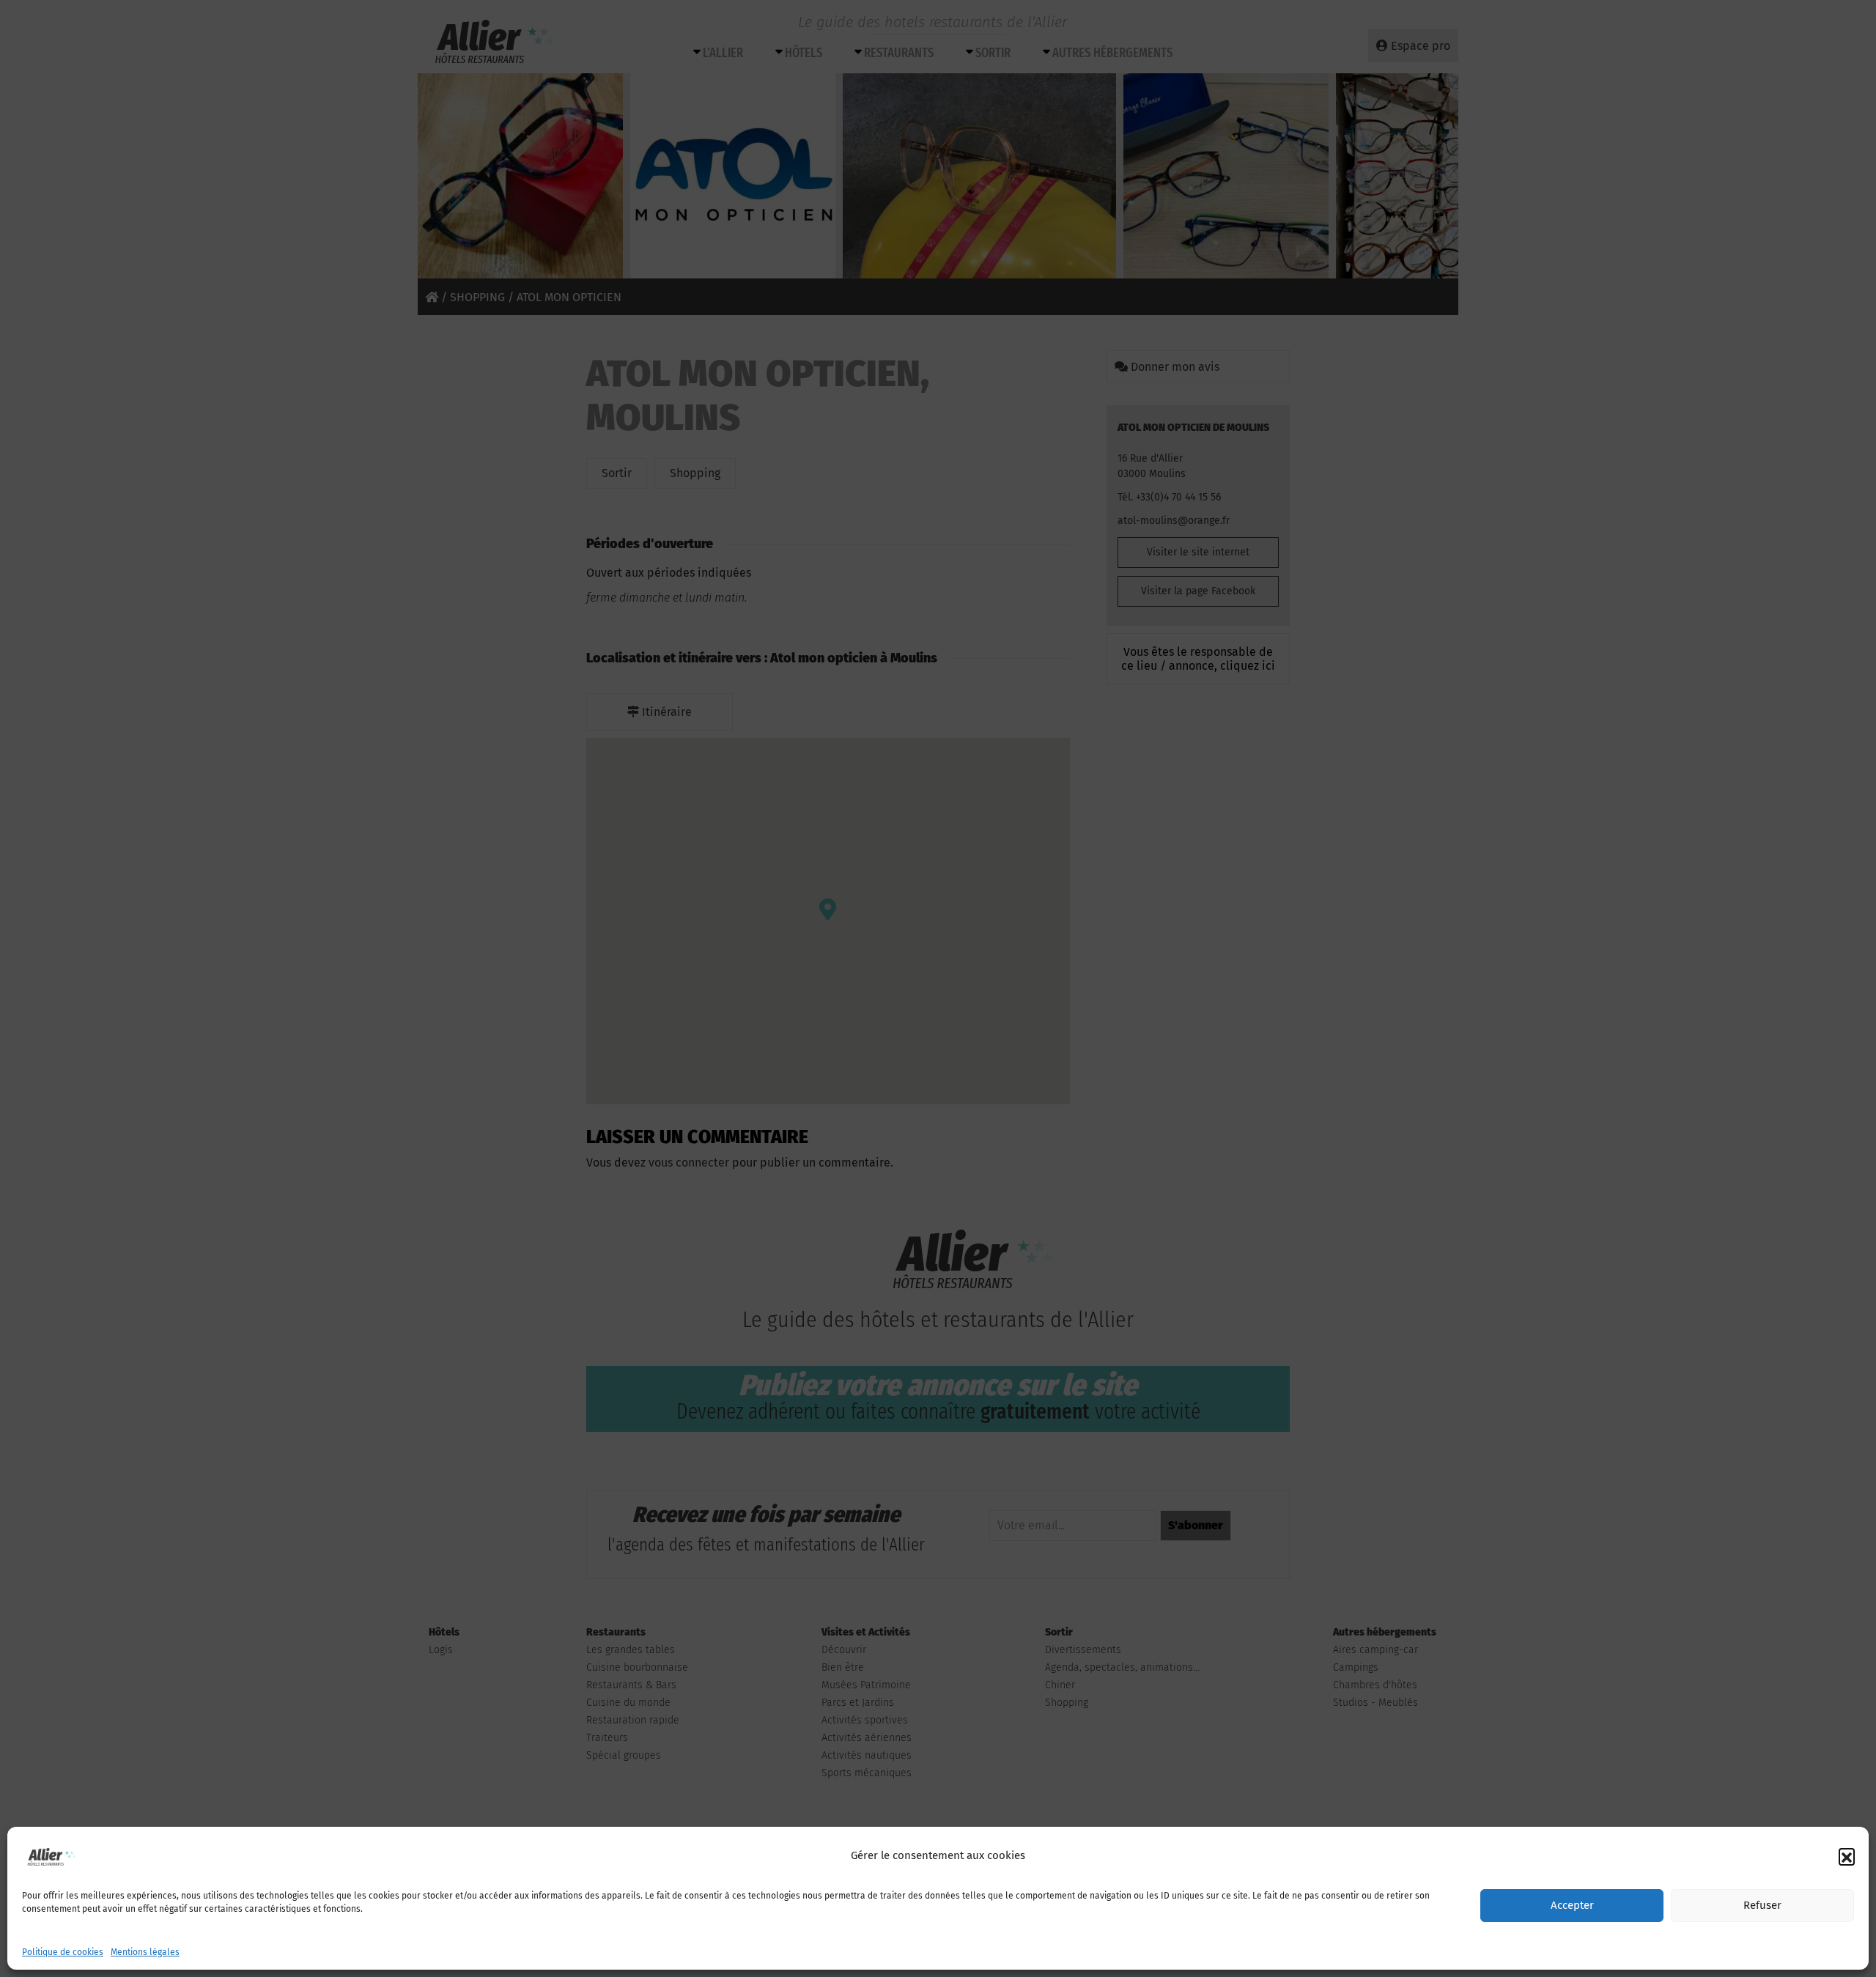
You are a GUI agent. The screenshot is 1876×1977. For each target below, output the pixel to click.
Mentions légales (145, 1952)
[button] (1847, 1856)
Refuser (1762, 1906)
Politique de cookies (63, 1952)
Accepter (1572, 1906)
